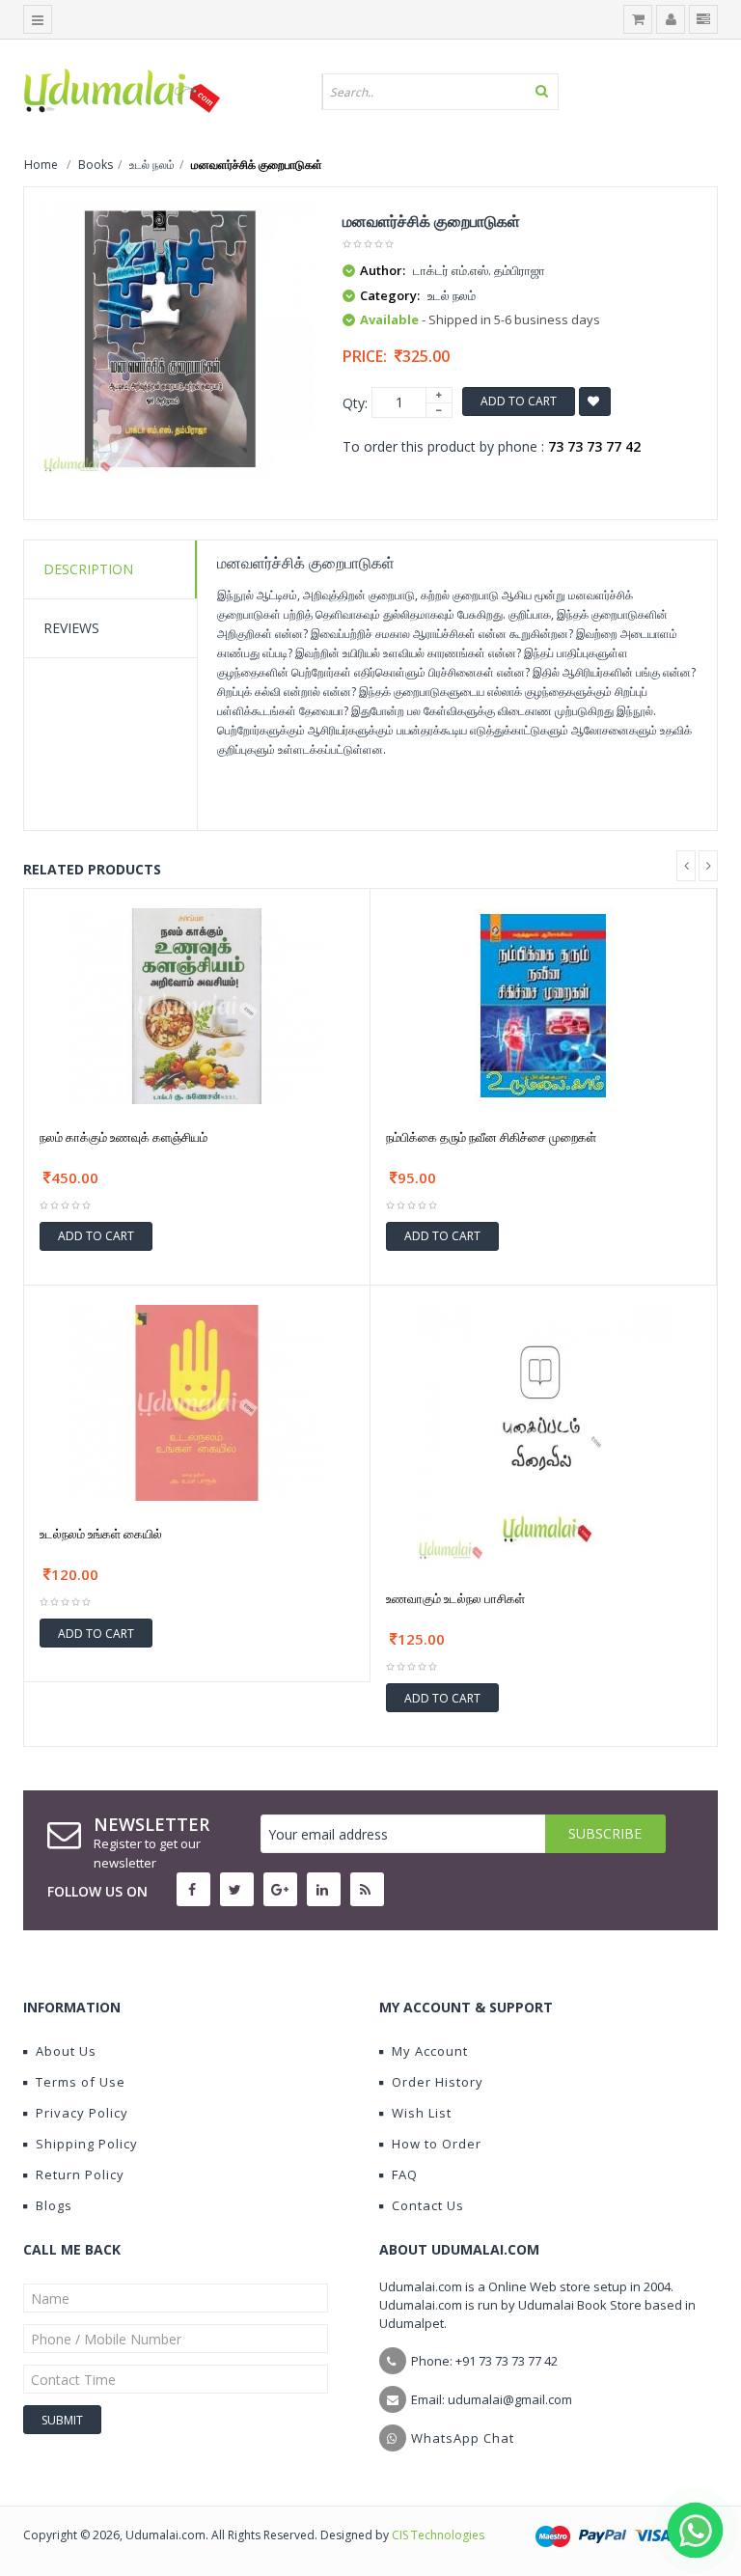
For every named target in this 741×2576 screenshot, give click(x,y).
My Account (430, 2051)
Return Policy (80, 2174)
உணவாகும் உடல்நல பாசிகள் (455, 1598)
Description (88, 569)
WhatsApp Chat (463, 2438)
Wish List (422, 2113)
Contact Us (428, 2205)
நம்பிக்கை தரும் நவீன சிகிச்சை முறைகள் (491, 1137)
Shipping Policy (87, 2144)
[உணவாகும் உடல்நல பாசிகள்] (544, 1434)
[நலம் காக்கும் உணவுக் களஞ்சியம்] (197, 1004)
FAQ (405, 2174)
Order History (438, 2082)
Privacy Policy (82, 2113)
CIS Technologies (438, 2535)
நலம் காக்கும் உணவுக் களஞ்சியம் (123, 1137)
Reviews (71, 628)
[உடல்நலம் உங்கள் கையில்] (197, 1401)
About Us (66, 2051)
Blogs (54, 2205)
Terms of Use (81, 2082)
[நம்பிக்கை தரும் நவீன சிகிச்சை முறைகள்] (543, 1004)
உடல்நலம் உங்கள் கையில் (101, 1534)
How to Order (437, 2144)
